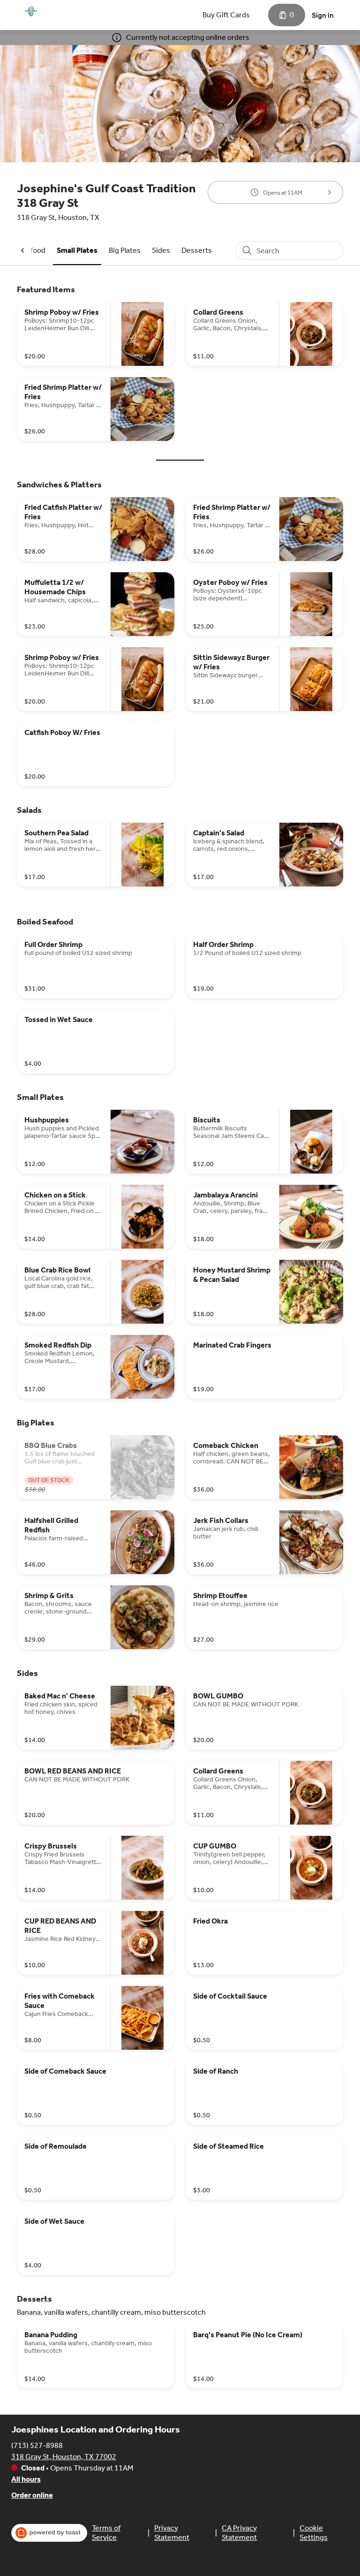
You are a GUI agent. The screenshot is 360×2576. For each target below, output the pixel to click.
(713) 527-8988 (37, 2445)
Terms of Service (106, 2533)
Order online (32, 2495)
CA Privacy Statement (239, 2533)
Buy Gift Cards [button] (226, 15)
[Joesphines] (31, 11)
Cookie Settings (314, 2533)
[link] (77, 250)
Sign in (323, 15)
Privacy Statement (172, 2533)
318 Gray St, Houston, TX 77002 (64, 2457)
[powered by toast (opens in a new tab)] (49, 2533)
